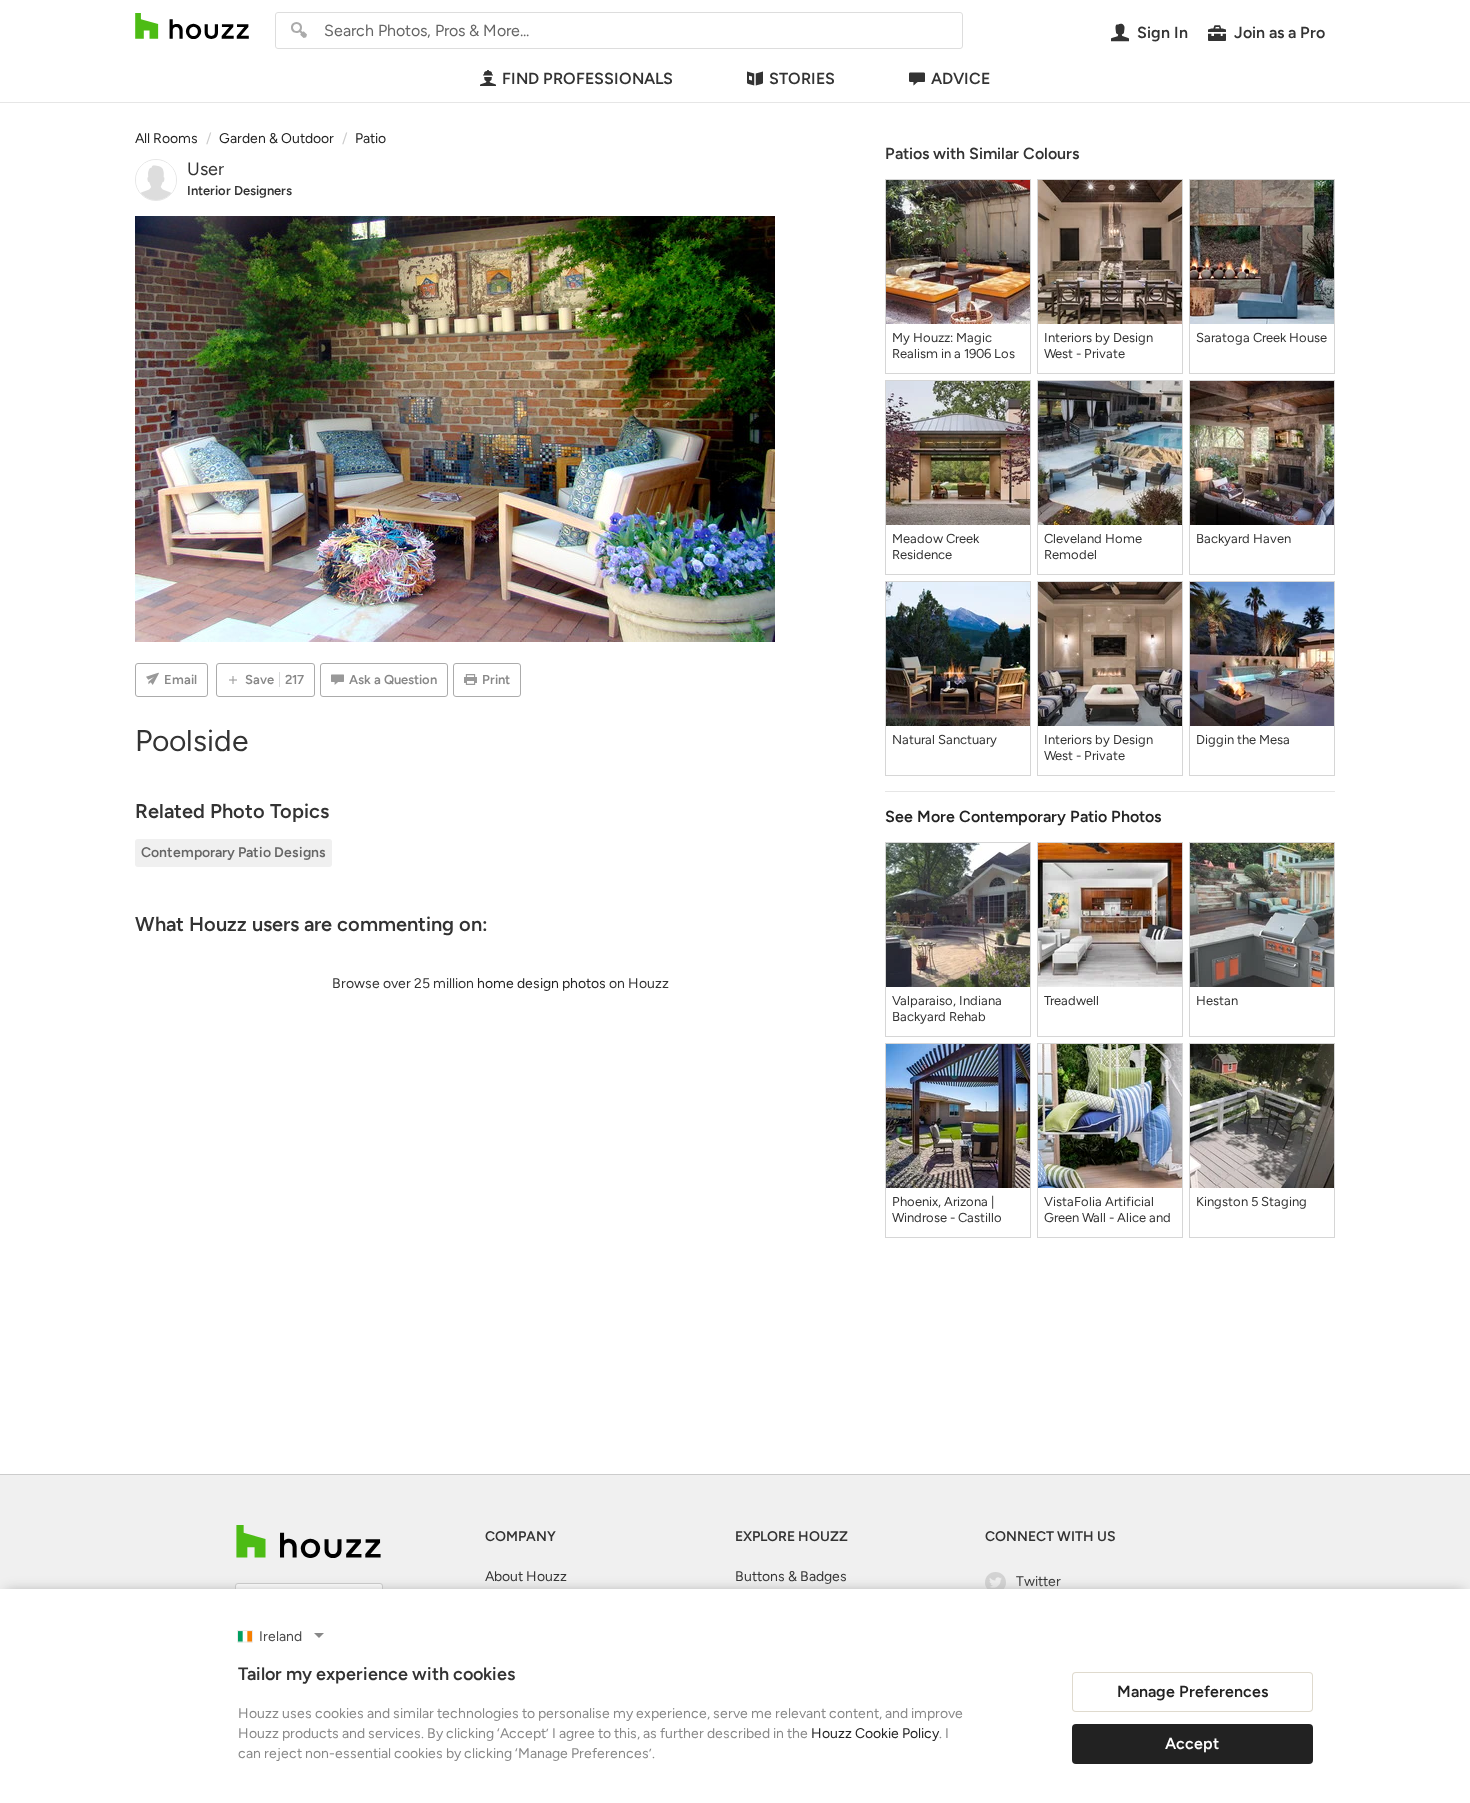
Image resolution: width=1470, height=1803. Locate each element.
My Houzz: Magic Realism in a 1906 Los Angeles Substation (953, 346)
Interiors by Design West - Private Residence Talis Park (1102, 346)
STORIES (802, 78)
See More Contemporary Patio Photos (1023, 816)
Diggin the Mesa (1243, 739)
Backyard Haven (1243, 538)
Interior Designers (239, 190)
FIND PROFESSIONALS (587, 78)
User (205, 169)
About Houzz (526, 1576)
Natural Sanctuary (944, 739)
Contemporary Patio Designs (233, 852)
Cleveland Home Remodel (1093, 546)
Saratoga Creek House (1261, 337)
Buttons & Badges (791, 1576)
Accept (1192, 1743)
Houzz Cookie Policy (875, 1733)
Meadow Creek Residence (935, 546)
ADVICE (960, 78)
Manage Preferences (1192, 1691)
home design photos (541, 983)
